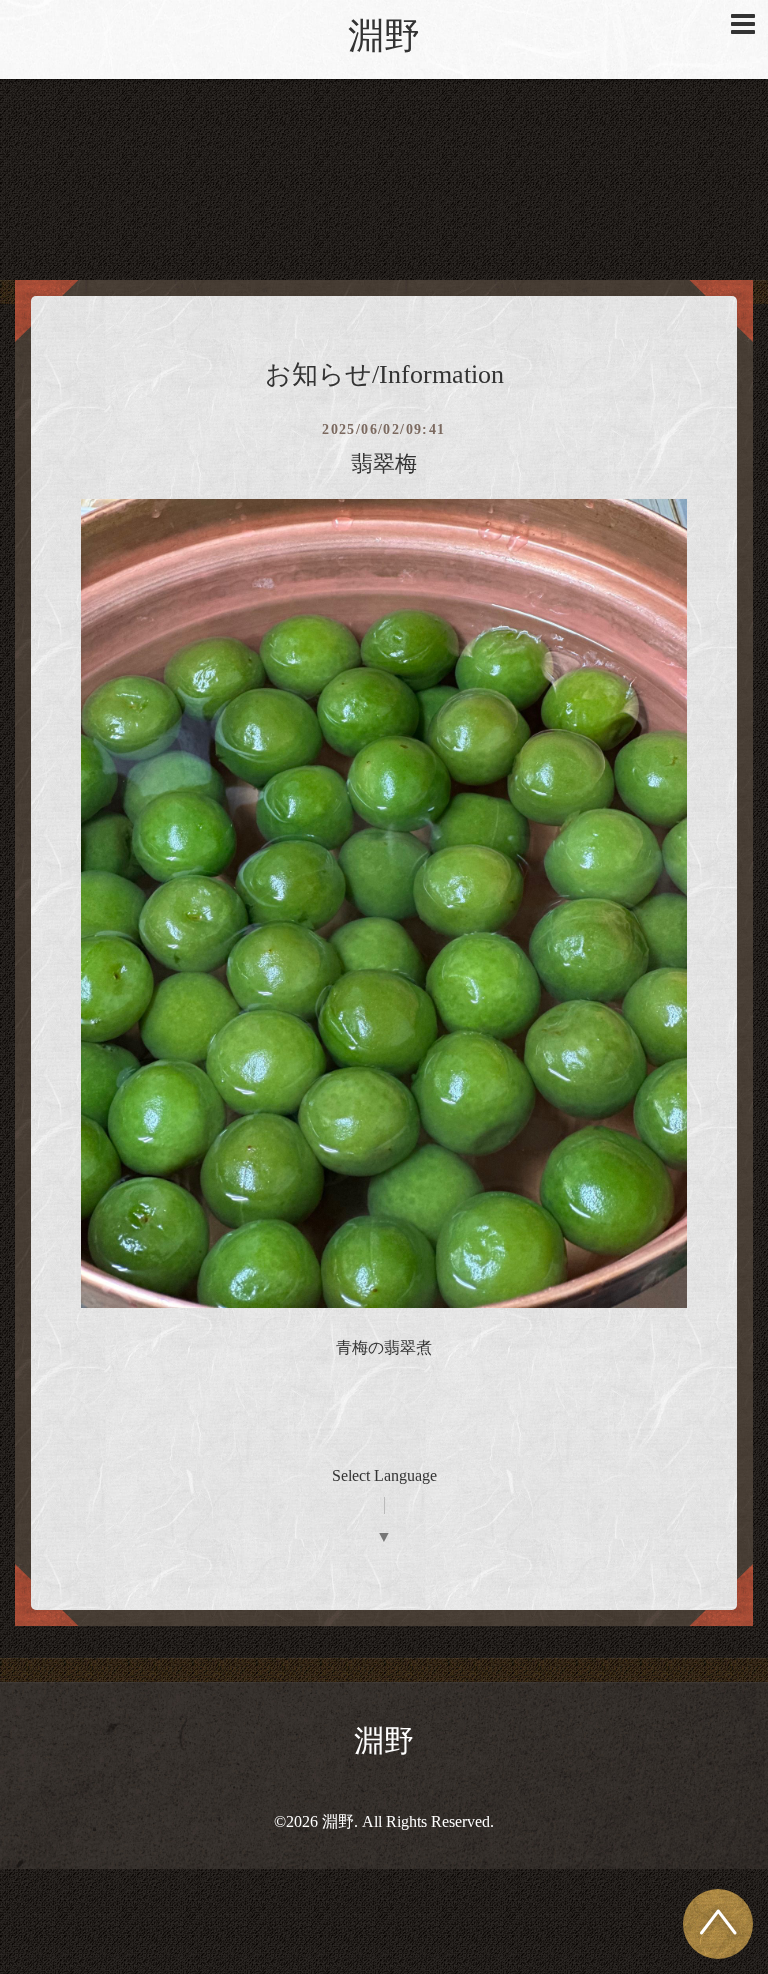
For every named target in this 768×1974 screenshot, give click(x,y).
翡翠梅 (384, 463)
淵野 (384, 36)
